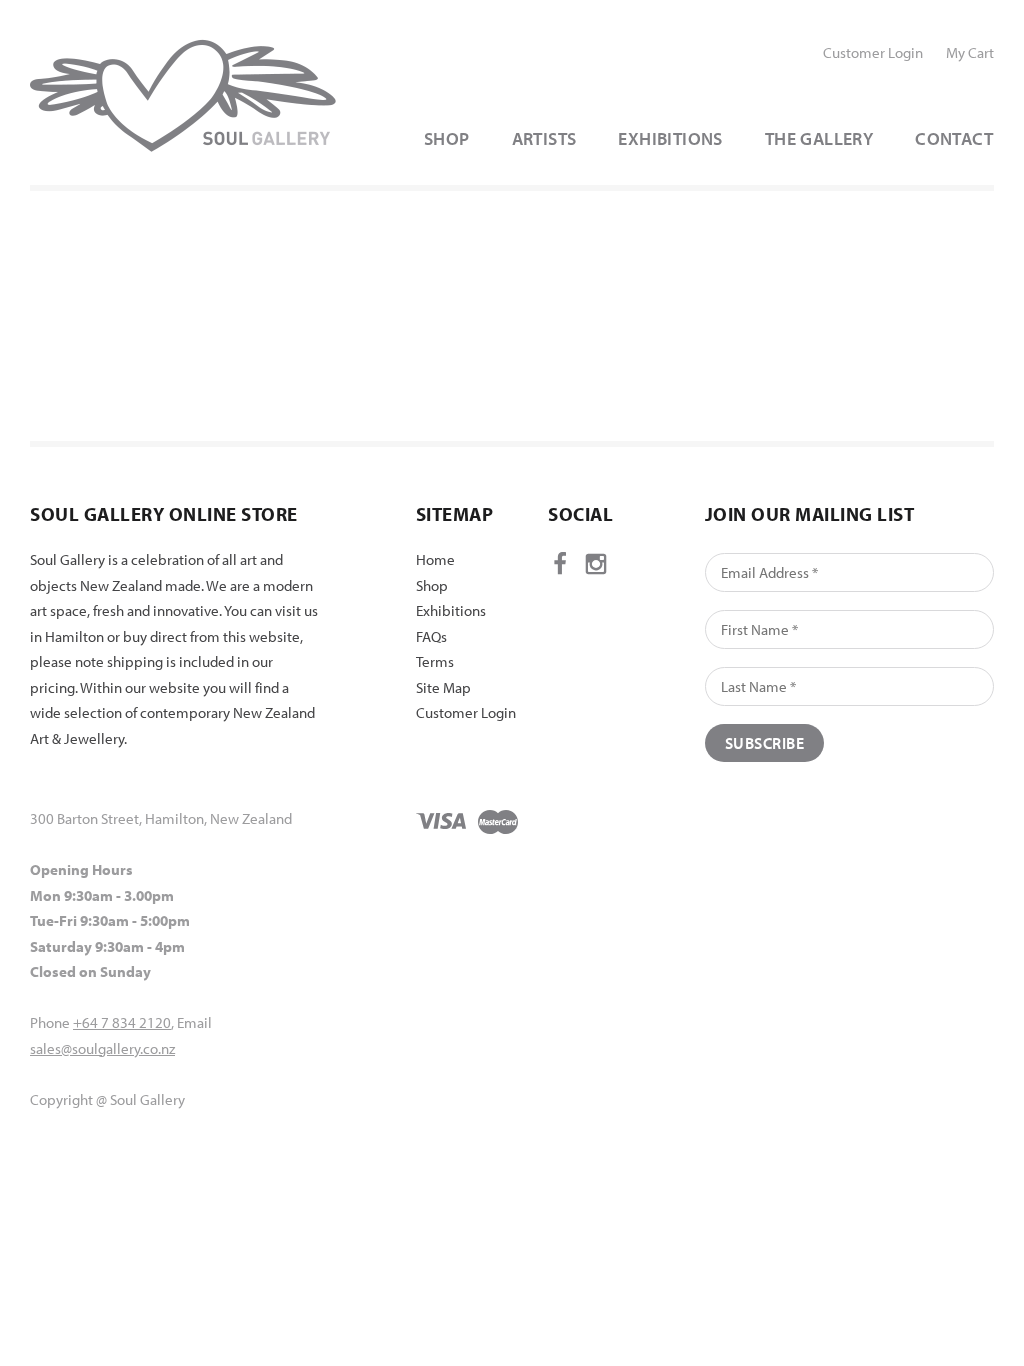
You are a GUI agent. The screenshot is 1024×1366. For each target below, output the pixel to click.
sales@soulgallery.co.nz (102, 1048)
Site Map (443, 687)
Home (435, 559)
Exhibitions (451, 610)
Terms (435, 661)
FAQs (431, 636)
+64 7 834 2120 (122, 1022)
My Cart (970, 52)
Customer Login (873, 52)
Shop (432, 585)
